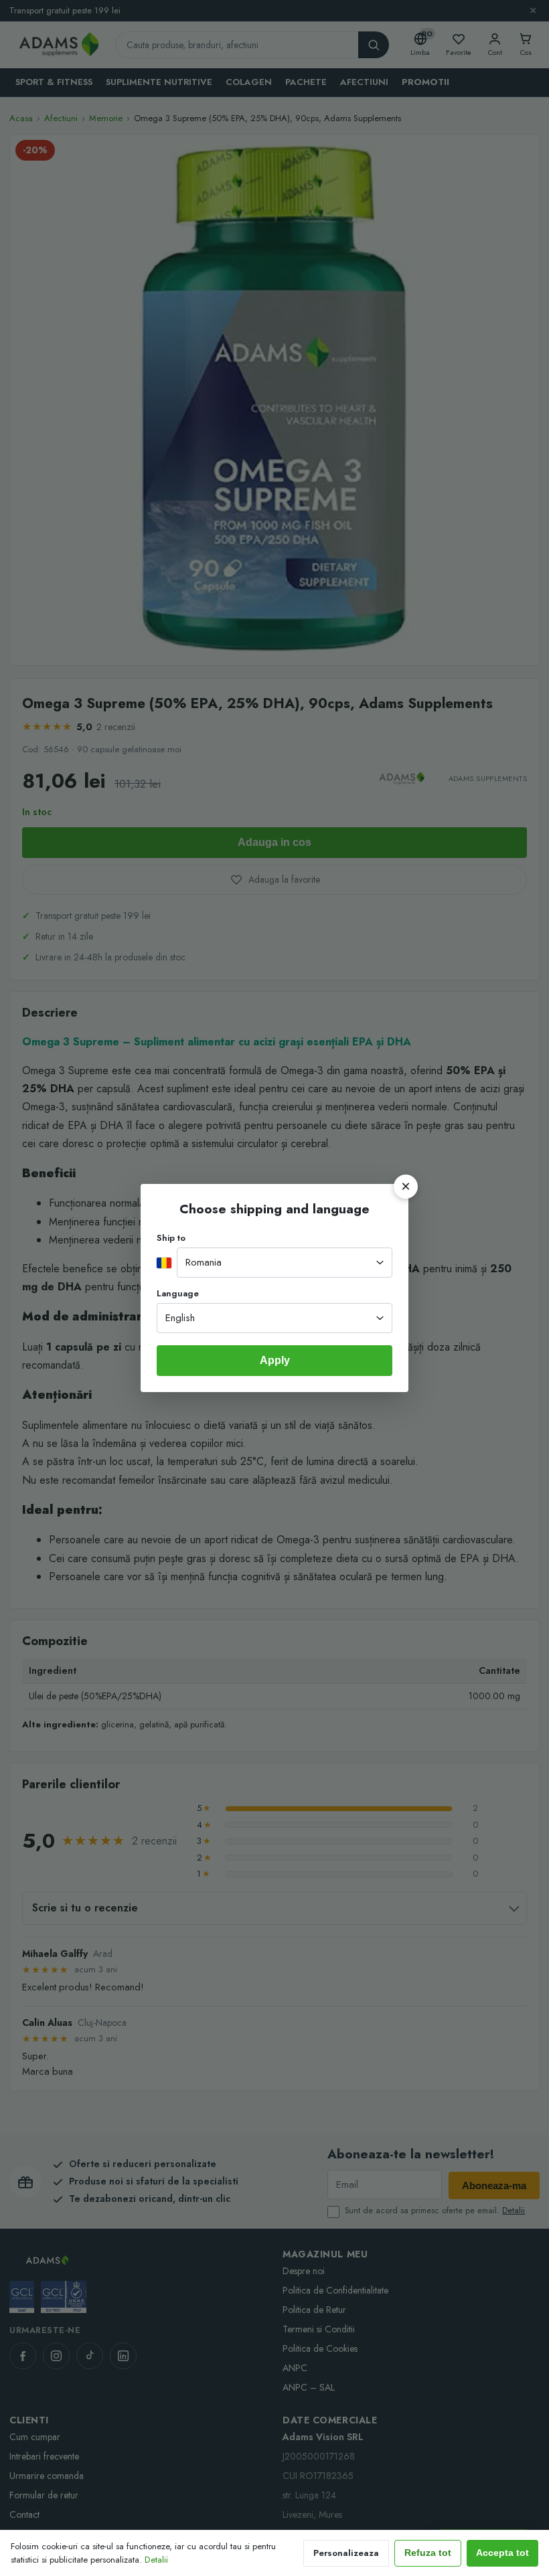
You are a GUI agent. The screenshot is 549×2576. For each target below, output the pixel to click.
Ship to (171, 1238)
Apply (275, 1360)
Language (178, 1293)
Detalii (156, 2560)
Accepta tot (502, 2553)
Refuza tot (428, 2553)
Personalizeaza (346, 2553)
